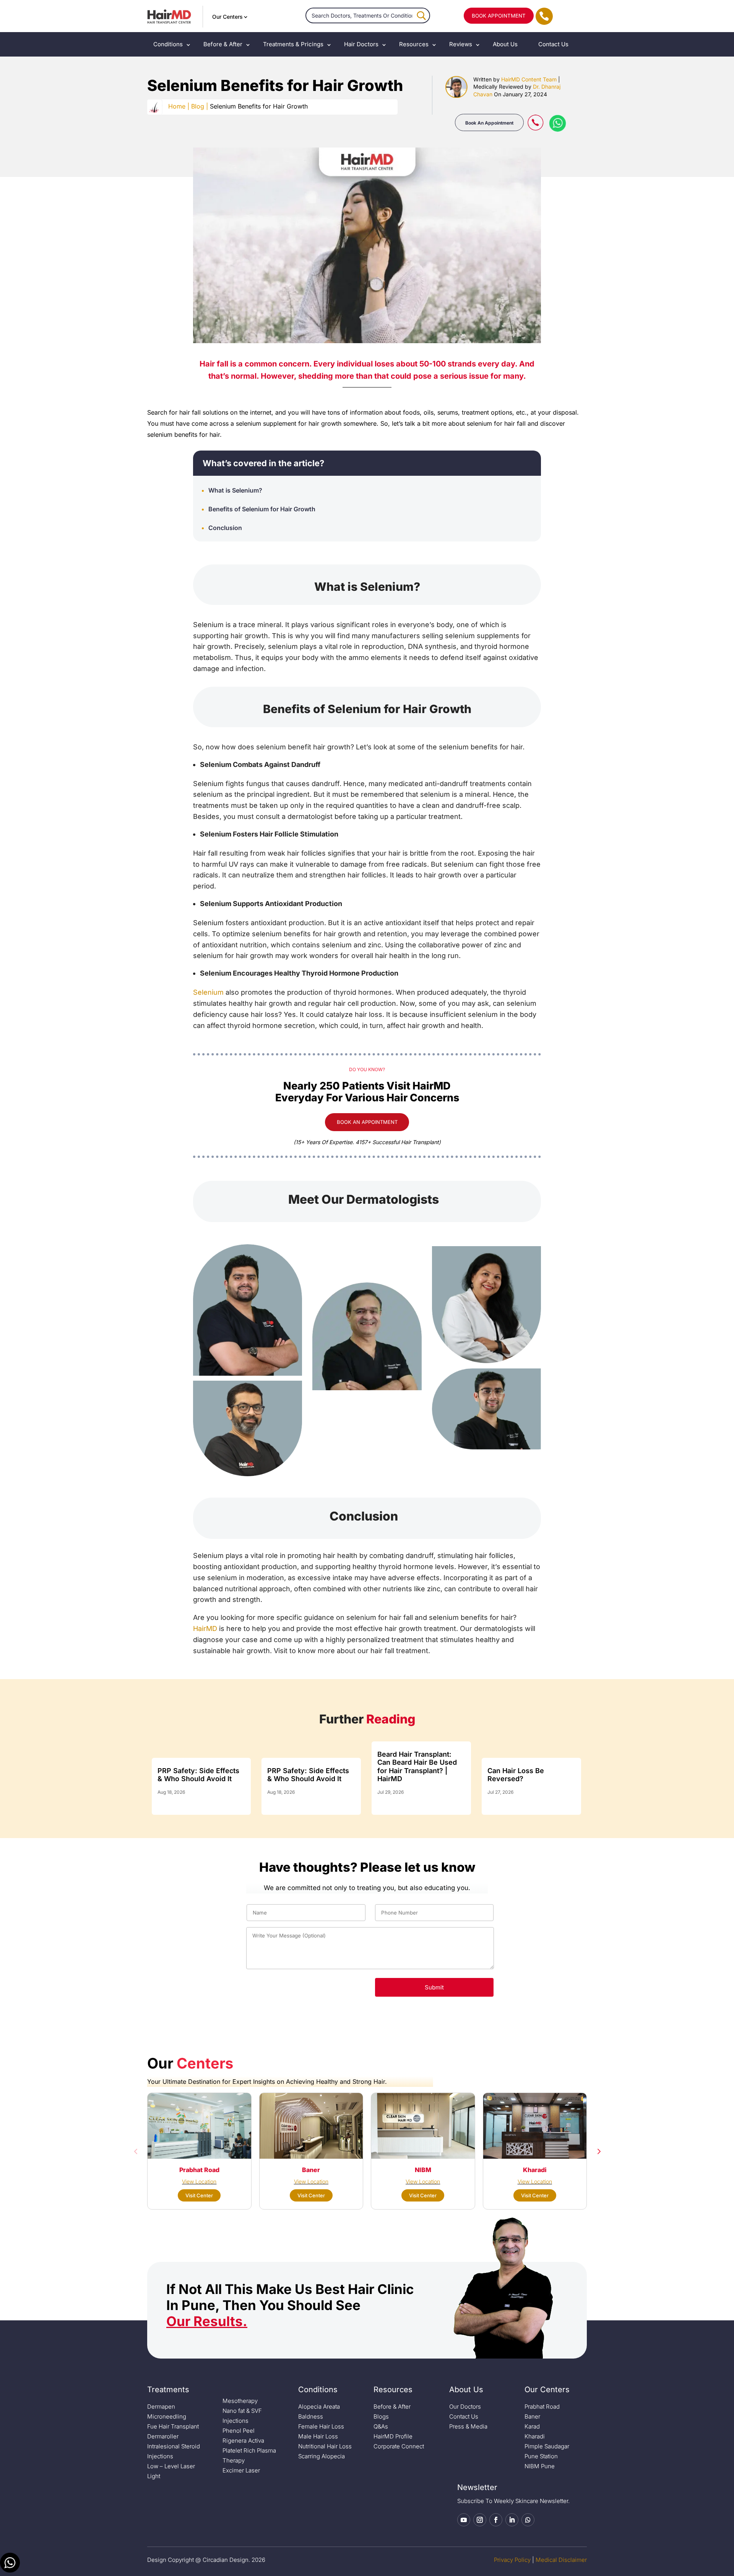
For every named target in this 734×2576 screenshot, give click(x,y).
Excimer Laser (241, 2470)
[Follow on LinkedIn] (512, 2520)
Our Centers (227, 17)
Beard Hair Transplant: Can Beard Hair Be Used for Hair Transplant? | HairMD (417, 1767)
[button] (136, 2151)
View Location (199, 2181)
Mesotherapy (240, 2401)
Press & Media (468, 2426)
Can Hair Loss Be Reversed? (516, 1775)
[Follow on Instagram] (480, 2520)
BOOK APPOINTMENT (499, 16)
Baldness (311, 2416)
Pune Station (541, 2456)
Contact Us (553, 44)
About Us (505, 44)
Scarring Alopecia (322, 2456)
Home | (179, 106)
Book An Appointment (489, 123)
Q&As (381, 2426)
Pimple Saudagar (547, 2446)
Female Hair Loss (321, 2426)
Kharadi (535, 2436)
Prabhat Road (542, 2407)
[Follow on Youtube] (464, 2520)
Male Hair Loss (318, 2436)
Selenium (208, 992)
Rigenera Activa (243, 2441)
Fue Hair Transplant (173, 2426)
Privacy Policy (512, 2560)
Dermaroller (163, 2436)
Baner (532, 2416)
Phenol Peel (239, 2431)
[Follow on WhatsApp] (528, 2520)
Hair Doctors (361, 44)
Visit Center (199, 2195)
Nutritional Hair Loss (325, 2446)
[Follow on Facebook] (496, 2520)
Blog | (200, 106)
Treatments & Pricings (293, 44)
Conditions (168, 44)
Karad (532, 2426)
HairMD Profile (393, 2436)
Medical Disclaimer (561, 2560)
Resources (414, 44)
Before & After (223, 44)
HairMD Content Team (529, 79)
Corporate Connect (399, 2446)
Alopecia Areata (319, 2407)
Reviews (461, 44)
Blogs (381, 2416)
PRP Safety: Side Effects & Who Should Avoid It (198, 1775)
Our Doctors (465, 2407)
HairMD (205, 1628)
